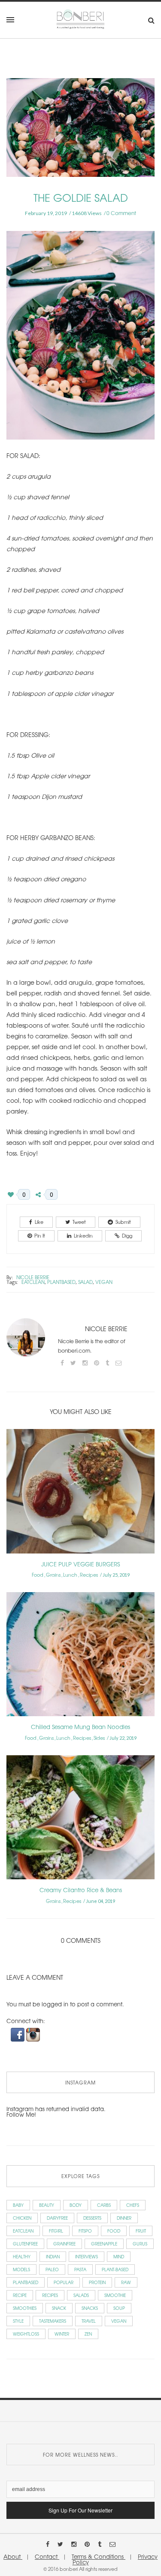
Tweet (79, 1222)
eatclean (33, 1282)
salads (81, 2295)
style (18, 2321)
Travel (89, 2321)
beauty (47, 2205)
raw (126, 2282)
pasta (80, 2269)
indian (53, 2256)
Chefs (133, 2205)
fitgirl (56, 2231)
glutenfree (25, 2244)
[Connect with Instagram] (33, 2034)
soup (119, 2308)
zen (88, 2334)
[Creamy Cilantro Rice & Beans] (80, 1820)
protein (97, 2282)
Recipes (89, 1575)
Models (21, 2269)
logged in (55, 2004)
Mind (119, 2256)
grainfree (64, 2244)
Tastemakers (53, 2321)
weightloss (26, 2334)
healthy (22, 2256)
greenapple (104, 2244)
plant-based (115, 2269)
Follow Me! (21, 2114)
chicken (22, 2218)
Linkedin (83, 1235)
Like (39, 1222)
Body (76, 2205)
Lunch (70, 1575)
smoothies (25, 2308)
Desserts (92, 2218)
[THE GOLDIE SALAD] (80, 133)
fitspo (85, 2231)
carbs (104, 2205)
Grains (53, 1575)
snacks (90, 2308)
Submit (123, 1222)
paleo (52, 2269)
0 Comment (121, 213)
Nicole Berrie (33, 1277)
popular (64, 2282)
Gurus (140, 2244)
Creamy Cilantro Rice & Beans (81, 1890)
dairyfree (57, 2218)
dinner (124, 2218)
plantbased (61, 1282)
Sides (99, 1738)
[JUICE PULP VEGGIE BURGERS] (80, 1494)
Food (38, 1575)
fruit (141, 2231)
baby (18, 2205)
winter (62, 2334)
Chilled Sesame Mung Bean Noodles (80, 1727)
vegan (104, 1282)
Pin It (40, 1235)
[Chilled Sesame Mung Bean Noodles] (80, 1657)
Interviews (87, 2256)
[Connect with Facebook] (18, 2034)
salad (85, 1282)
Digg (127, 1235)
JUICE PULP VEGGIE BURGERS (80, 1564)
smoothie (115, 2295)
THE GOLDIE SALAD (81, 197)
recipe (20, 2295)
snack (59, 2308)
